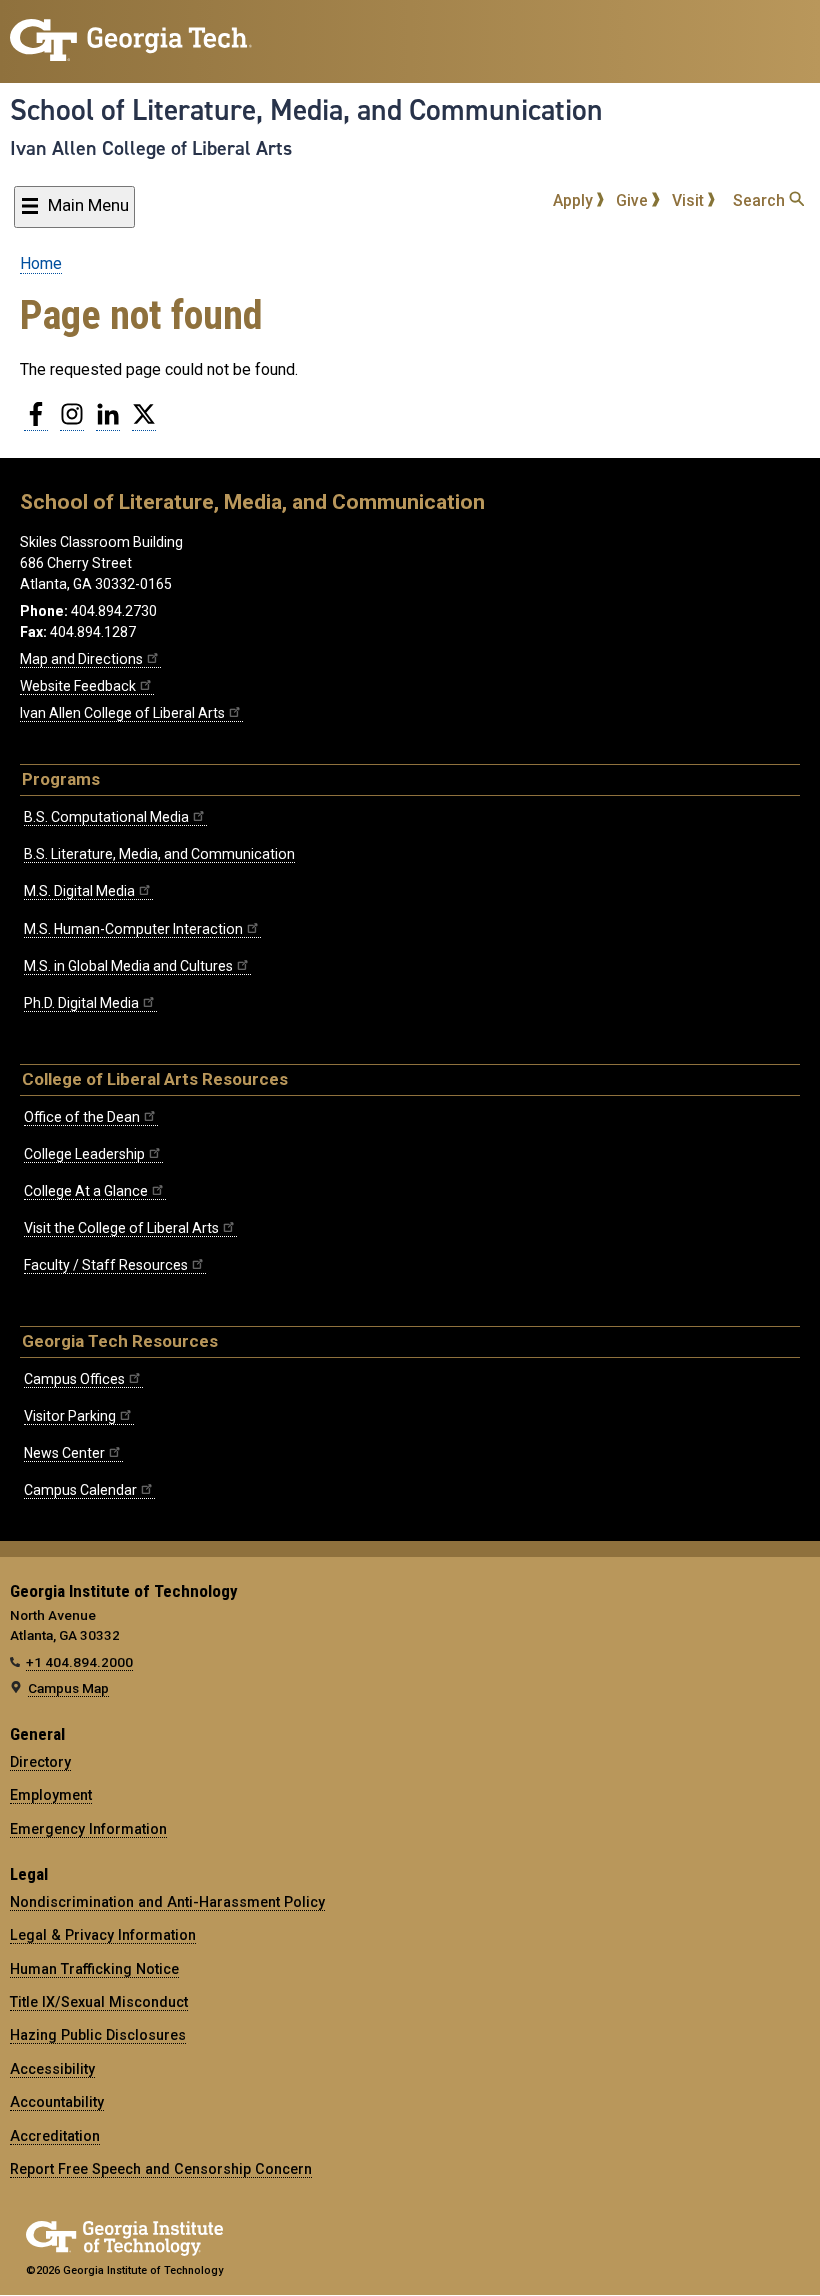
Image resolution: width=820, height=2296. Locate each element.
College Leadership (84, 1154)
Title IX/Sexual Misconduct (99, 2002)
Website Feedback (78, 686)
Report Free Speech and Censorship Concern (161, 2169)
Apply (575, 200)
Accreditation (55, 2136)
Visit (690, 200)
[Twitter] (144, 422)
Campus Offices (74, 1379)
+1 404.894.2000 (79, 1662)
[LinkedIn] (108, 422)
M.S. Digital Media (79, 891)
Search (761, 200)
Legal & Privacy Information (103, 1935)
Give (634, 200)
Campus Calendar (80, 1490)
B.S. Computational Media (106, 817)
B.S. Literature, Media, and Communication (159, 854)
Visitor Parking (70, 1416)
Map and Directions (81, 659)
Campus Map (68, 1688)
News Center (64, 1453)
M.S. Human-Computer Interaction (133, 929)
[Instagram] (72, 422)
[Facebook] (36, 422)
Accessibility (52, 2069)
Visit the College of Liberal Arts (121, 1228)
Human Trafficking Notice (94, 1969)
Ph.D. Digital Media (81, 1003)
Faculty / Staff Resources (106, 1265)
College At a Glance (86, 1191)
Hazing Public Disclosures (98, 2035)
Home (41, 263)
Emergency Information (88, 1829)
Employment (51, 1795)
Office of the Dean (82, 1117)
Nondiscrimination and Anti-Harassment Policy (167, 1902)
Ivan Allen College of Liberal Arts (151, 148)
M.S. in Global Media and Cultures (128, 966)
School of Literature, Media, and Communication (306, 110)
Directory (40, 1762)
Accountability (57, 2102)
